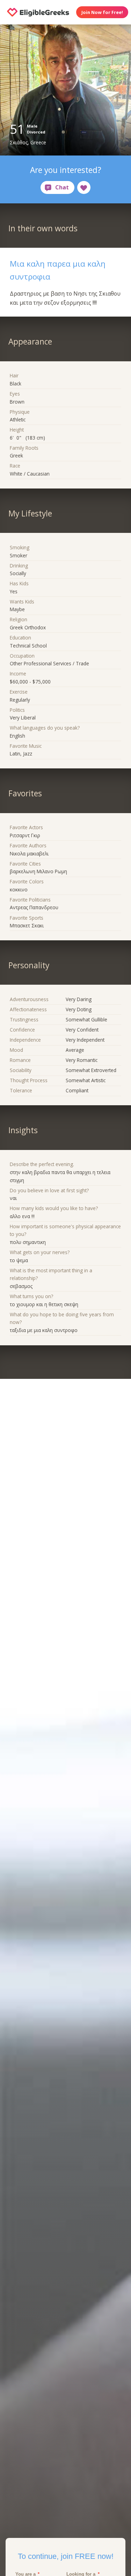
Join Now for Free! (102, 12)
